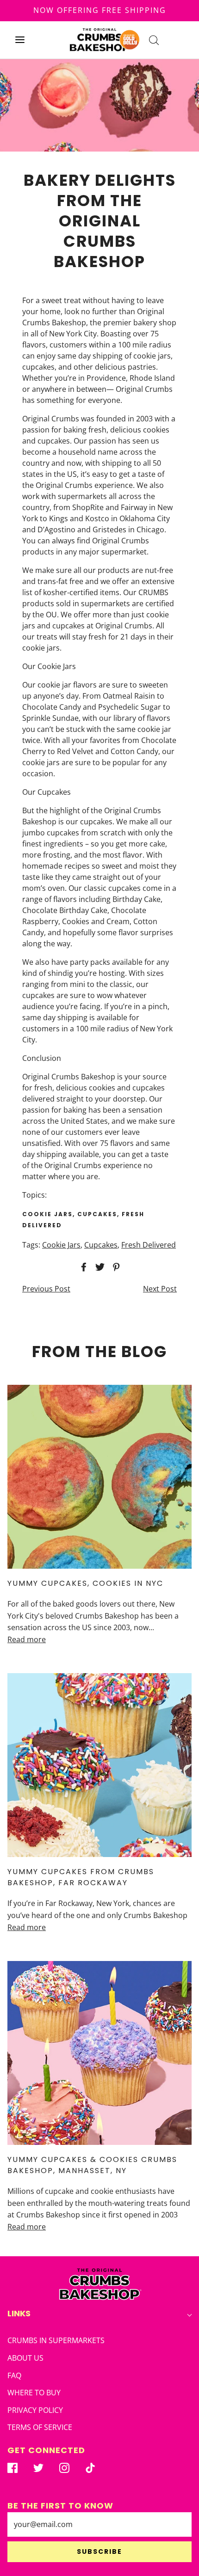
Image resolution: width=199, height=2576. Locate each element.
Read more (27, 1639)
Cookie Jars (61, 1245)
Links (19, 2313)
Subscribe (99, 2552)
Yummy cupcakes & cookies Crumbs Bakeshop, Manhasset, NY (92, 2165)
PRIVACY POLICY (35, 2410)
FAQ (14, 2375)
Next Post (160, 1289)
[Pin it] (115, 1267)
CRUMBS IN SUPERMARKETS (56, 2340)
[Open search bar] (154, 40)
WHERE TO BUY (34, 2393)
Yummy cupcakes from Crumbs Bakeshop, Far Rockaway (81, 1877)
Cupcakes (101, 1245)
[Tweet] (99, 1267)
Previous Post (46, 1289)
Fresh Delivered (149, 1245)
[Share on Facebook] (82, 1267)
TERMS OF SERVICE (40, 2427)
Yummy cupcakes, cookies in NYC (85, 1583)
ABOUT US (25, 2358)
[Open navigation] (20, 40)
